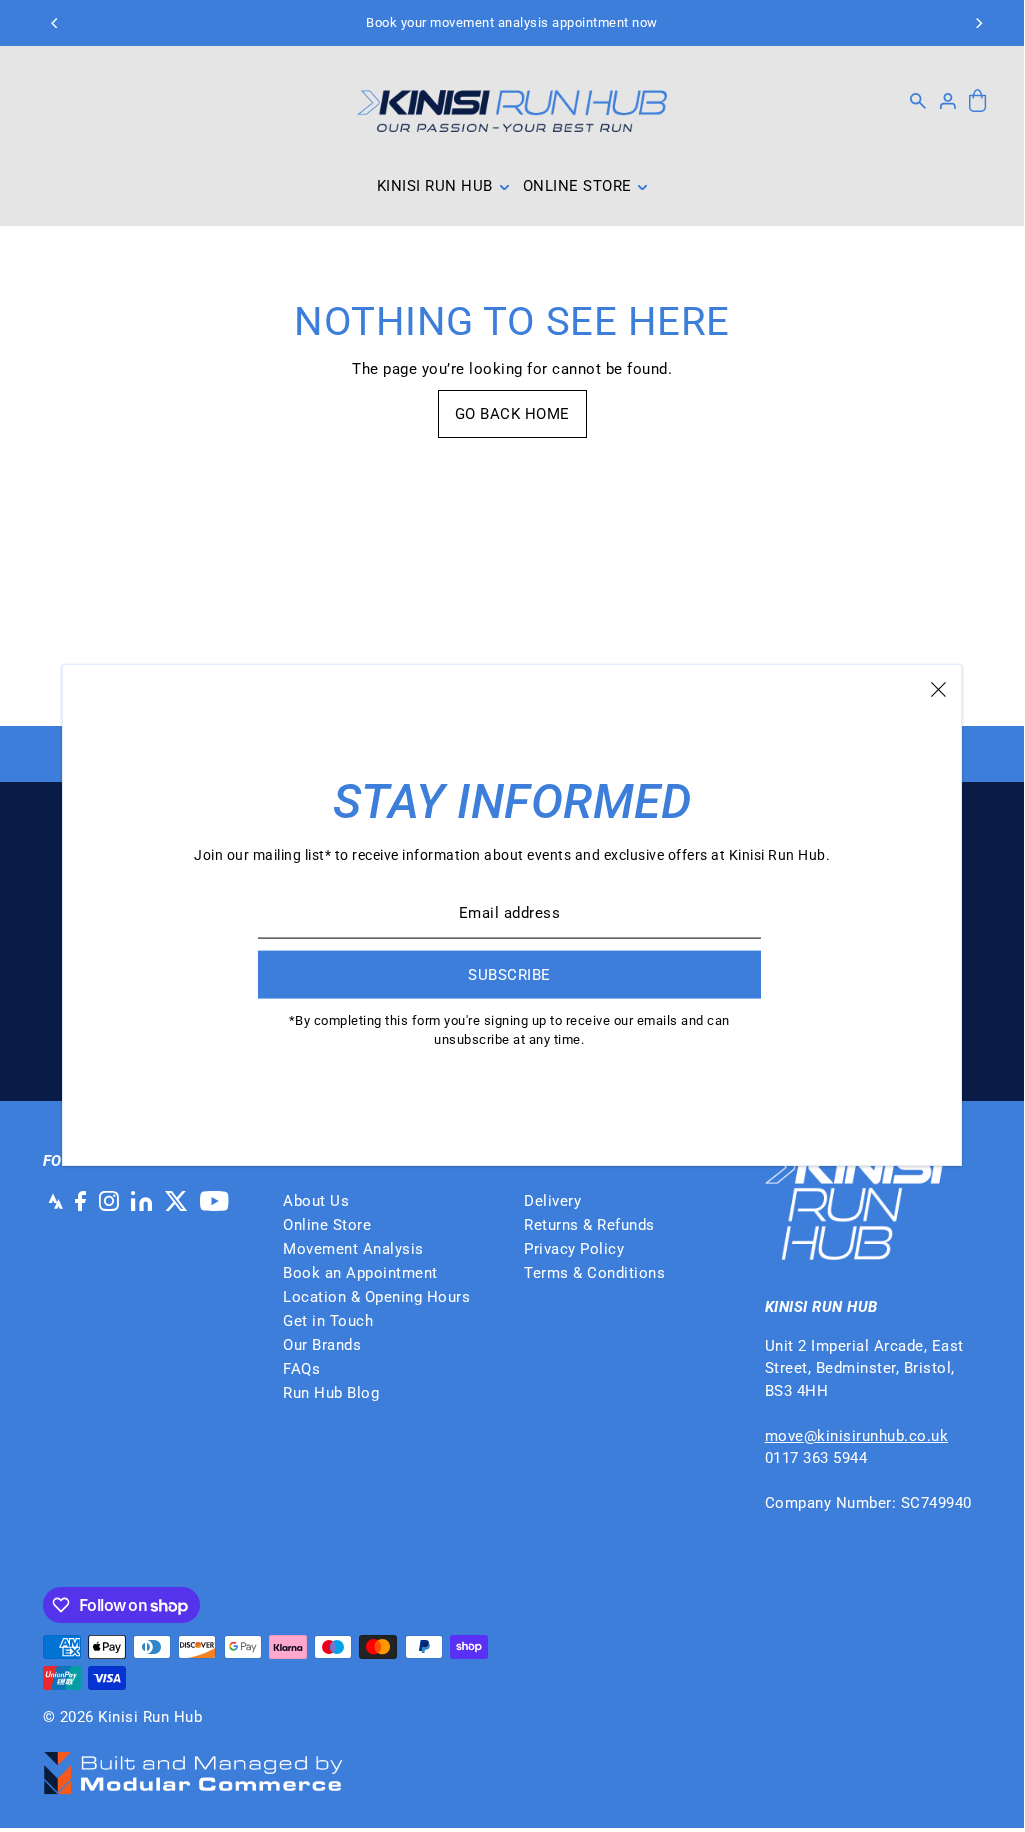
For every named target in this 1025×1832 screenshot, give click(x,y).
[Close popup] (938, 688)
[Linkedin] (141, 1200)
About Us (316, 1201)
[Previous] (56, 23)
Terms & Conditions (594, 1273)
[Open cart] (978, 101)
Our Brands (322, 1345)
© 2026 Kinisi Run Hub (123, 1717)
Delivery (552, 1201)
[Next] (978, 23)
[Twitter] (176, 1200)
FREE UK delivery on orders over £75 (512, 22)
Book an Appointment (360, 1273)
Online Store (327, 1225)
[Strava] (53, 1200)
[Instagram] (109, 1200)
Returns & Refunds (589, 1225)
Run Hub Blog (331, 1393)
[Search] (919, 101)
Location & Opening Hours (376, 1297)
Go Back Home (512, 414)
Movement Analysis (353, 1249)
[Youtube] (214, 1200)
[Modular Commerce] (193, 1762)
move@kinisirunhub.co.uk (857, 1436)
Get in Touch (328, 1321)
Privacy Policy (574, 1249)
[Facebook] (80, 1200)
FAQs (301, 1369)
